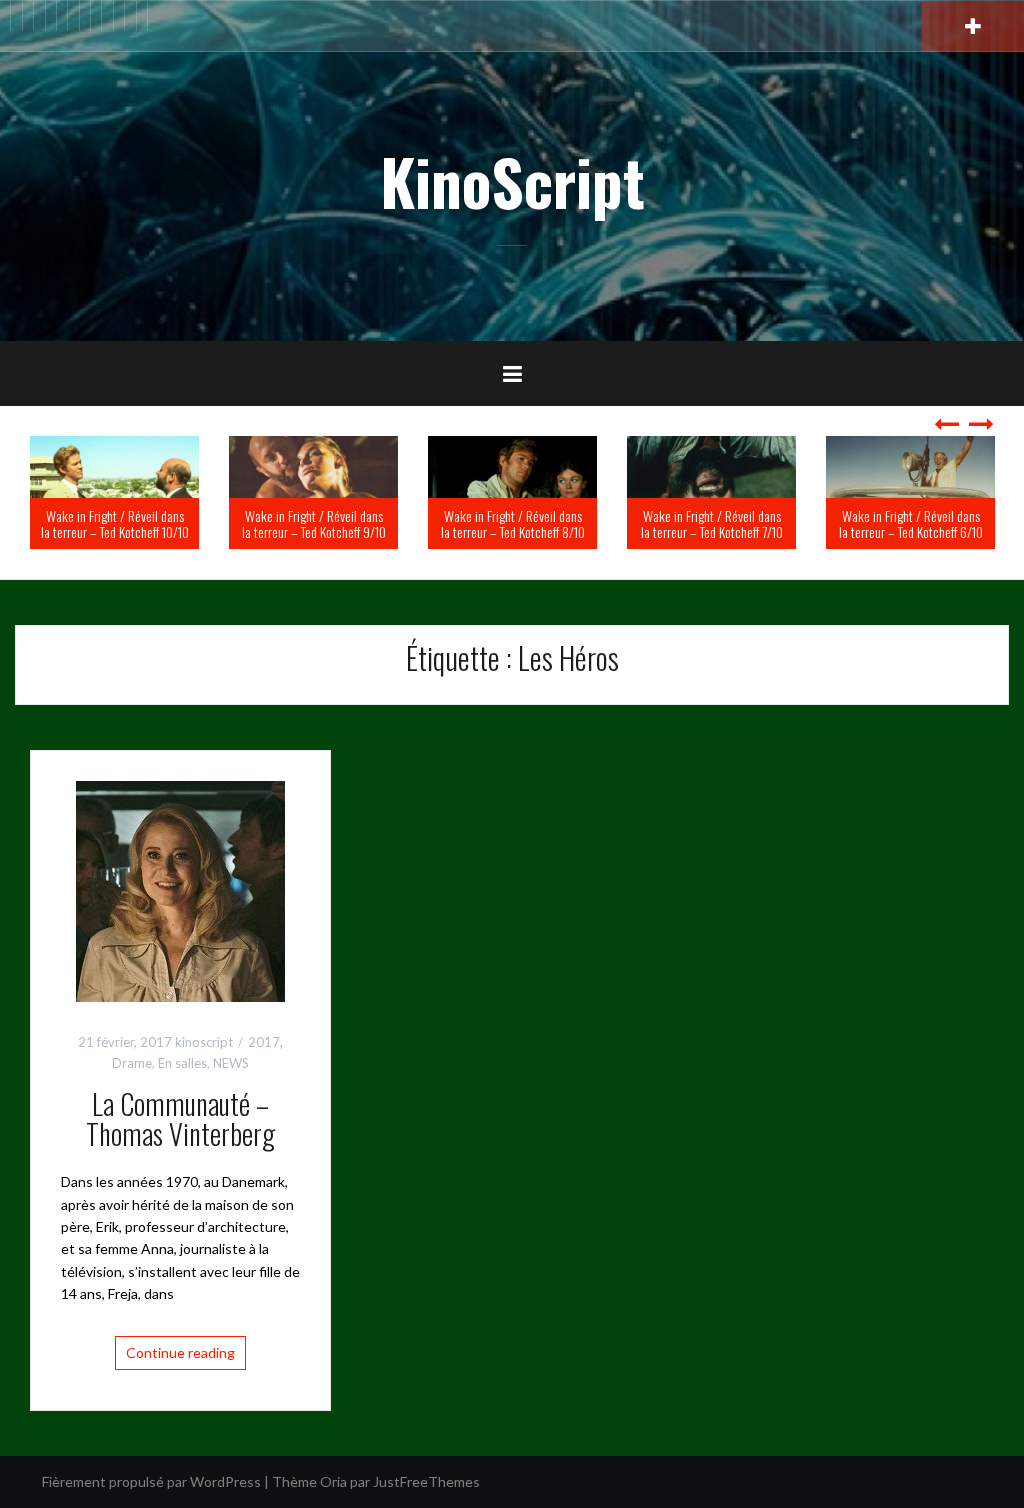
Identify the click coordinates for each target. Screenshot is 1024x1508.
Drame (132, 1063)
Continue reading (180, 1352)
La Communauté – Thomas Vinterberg (180, 1119)
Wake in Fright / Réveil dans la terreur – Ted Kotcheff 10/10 (271, 523)
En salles (182, 1063)
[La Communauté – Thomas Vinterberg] (180, 889)
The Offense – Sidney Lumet (78, 531)
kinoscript (204, 1042)
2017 (264, 1042)
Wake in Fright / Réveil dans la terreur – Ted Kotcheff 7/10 (868, 523)
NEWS (231, 1063)
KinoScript (512, 181)
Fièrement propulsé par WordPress (151, 1481)
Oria (333, 1481)
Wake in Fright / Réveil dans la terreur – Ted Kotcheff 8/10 (669, 523)
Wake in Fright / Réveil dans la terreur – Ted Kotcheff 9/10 (470, 523)
